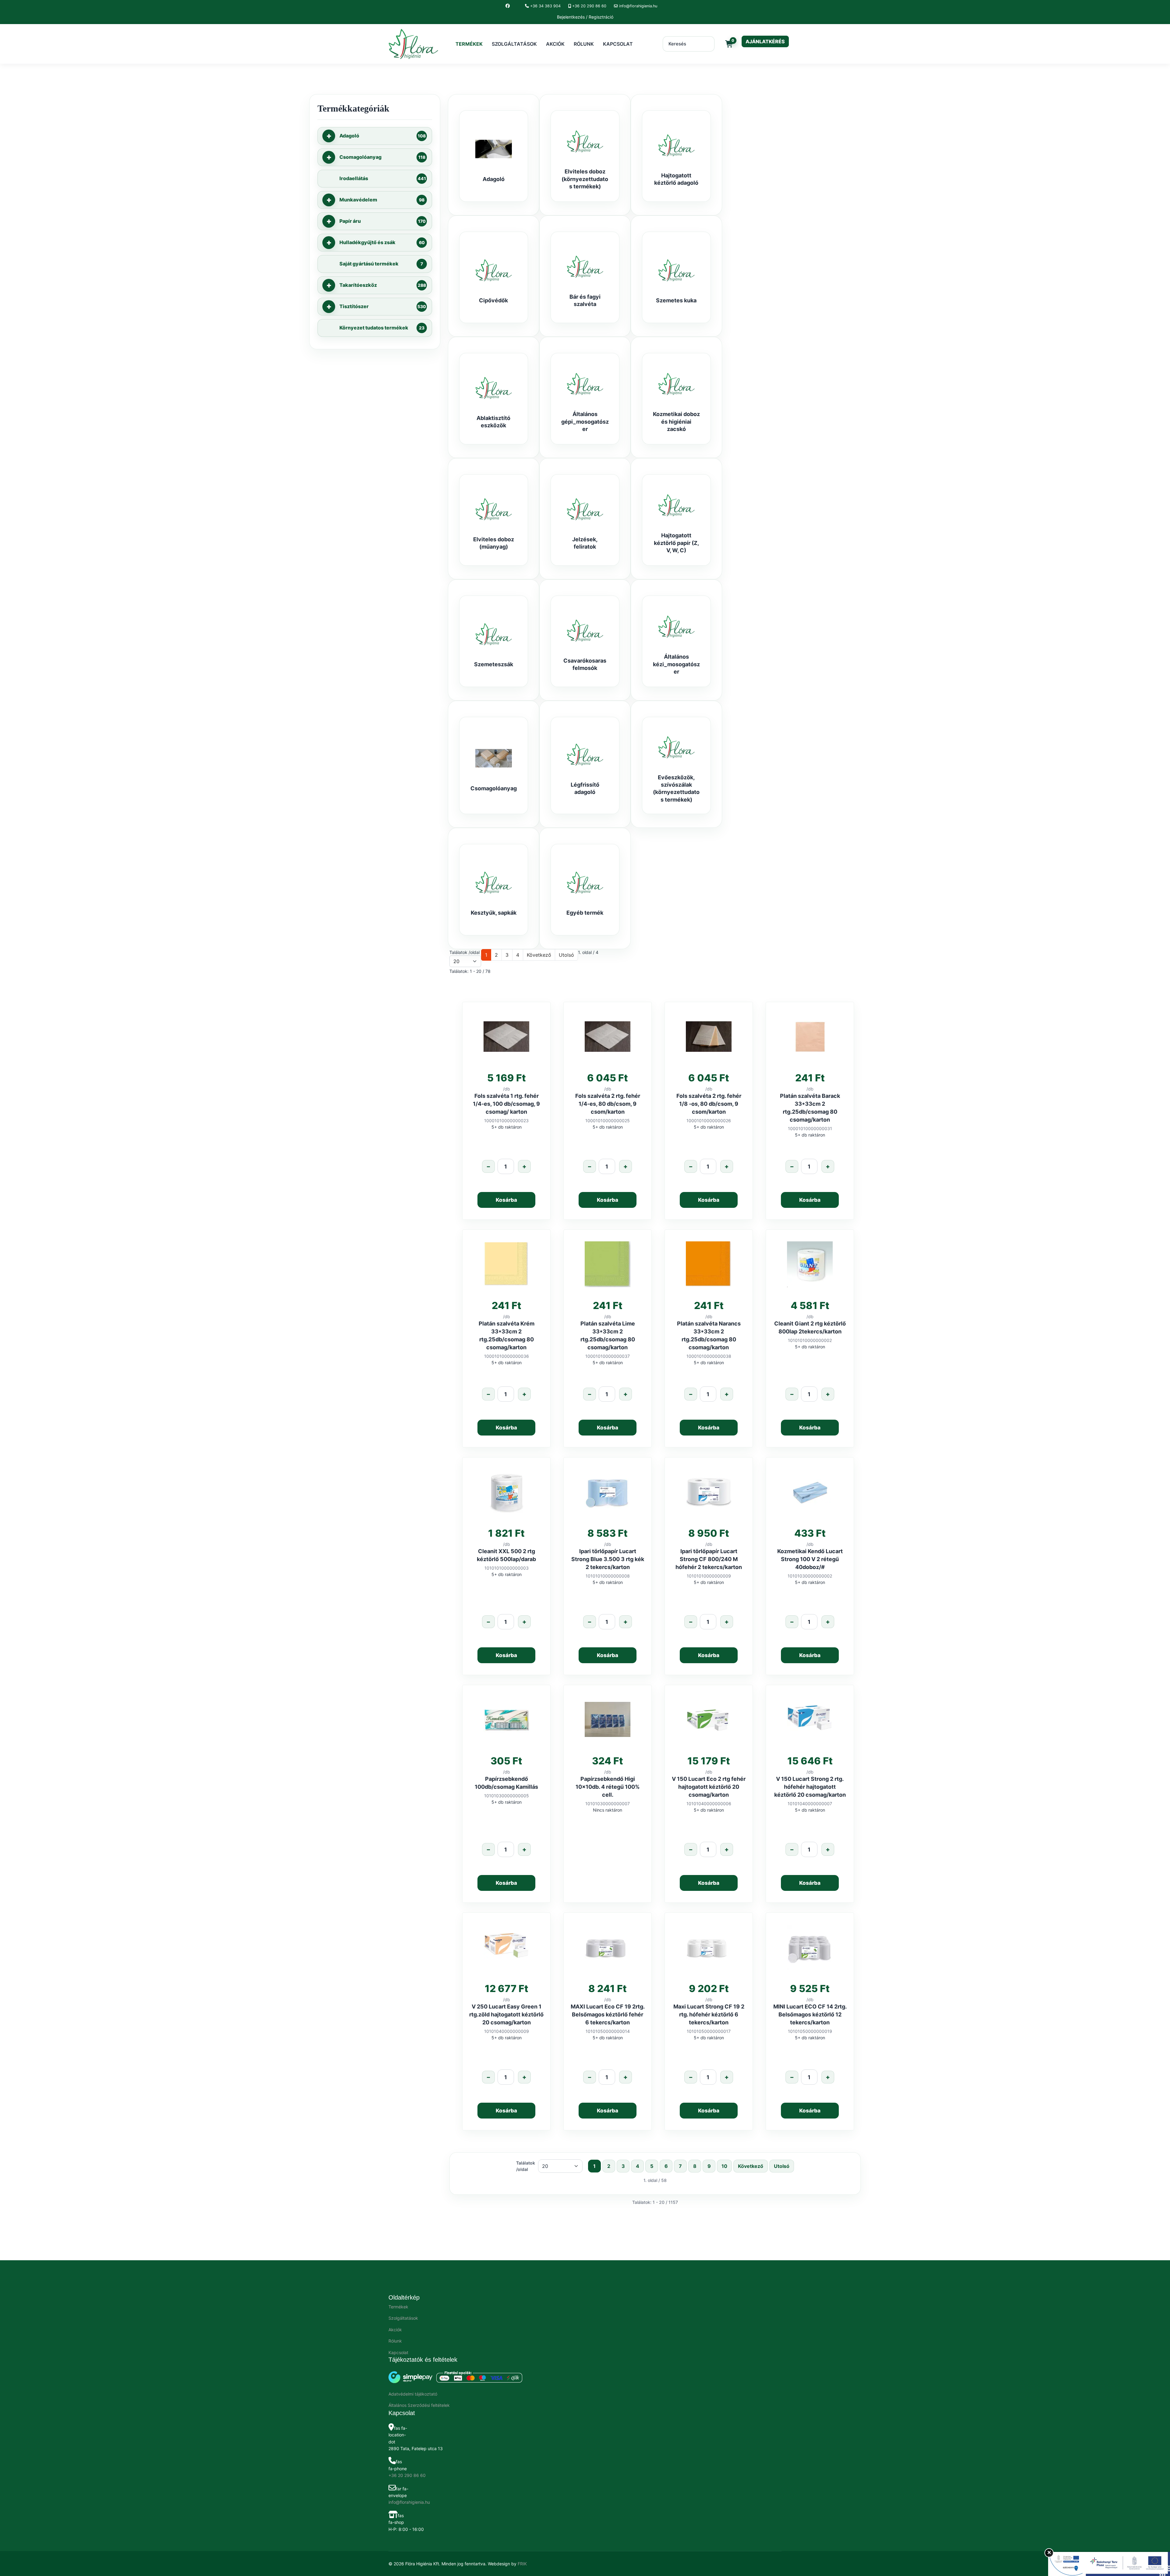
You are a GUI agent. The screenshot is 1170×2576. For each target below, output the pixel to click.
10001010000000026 (709, 1121)
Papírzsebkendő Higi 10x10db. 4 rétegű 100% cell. (608, 1787)
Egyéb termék (585, 913)
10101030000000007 (608, 1804)
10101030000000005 (507, 1796)
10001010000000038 (709, 1356)
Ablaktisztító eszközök (493, 422)
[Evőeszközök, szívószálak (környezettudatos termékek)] (676, 747)
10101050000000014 (608, 2031)
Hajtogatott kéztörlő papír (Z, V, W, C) (676, 543)
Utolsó (566, 955)
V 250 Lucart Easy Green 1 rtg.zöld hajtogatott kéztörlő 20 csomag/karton (506, 2014)
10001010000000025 (608, 1121)
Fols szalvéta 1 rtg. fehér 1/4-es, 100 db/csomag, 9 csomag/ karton (506, 1104)
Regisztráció (601, 17)
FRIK (522, 2564)
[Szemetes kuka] (676, 270)
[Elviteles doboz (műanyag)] (494, 509)
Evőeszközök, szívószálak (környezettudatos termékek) (676, 788)
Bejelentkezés (571, 17)
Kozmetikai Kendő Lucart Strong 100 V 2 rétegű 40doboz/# (810, 1559)
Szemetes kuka (676, 300)
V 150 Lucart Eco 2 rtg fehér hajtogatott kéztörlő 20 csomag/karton (709, 1787)
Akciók (555, 44)
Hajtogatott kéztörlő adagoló (676, 179)
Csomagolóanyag (494, 788)
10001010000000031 (810, 1128)
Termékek (469, 44)
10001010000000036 (507, 1356)
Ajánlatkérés (765, 41)
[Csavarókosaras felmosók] (585, 631)
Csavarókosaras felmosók (585, 664)
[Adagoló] (494, 149)
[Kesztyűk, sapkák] (494, 883)
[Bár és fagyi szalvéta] (585, 267)
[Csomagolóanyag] (494, 758)
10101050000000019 (810, 2031)
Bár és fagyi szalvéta (585, 300)
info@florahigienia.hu (638, 6)
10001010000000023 (506, 1121)
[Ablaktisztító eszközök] (494, 388)
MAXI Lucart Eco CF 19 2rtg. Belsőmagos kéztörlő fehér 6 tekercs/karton (608, 2014)
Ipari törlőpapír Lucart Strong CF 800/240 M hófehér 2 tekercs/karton (709, 1559)
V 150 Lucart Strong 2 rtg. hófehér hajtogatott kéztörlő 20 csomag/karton (810, 1787)
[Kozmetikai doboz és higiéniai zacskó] (676, 384)
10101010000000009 (709, 1576)
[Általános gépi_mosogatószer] (585, 384)
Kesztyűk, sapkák (494, 913)
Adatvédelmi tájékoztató (413, 2394)
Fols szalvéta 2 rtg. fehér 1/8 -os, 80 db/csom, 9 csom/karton (709, 1104)
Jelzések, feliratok (585, 543)
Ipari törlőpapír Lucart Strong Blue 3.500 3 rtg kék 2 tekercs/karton (608, 1559)
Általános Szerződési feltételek (419, 2405)
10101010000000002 (810, 1340)
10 (724, 2166)
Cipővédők (493, 300)
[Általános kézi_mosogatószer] (676, 627)
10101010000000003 (507, 1568)
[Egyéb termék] (585, 883)
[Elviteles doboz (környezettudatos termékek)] (585, 141)
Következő (539, 955)
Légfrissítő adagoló (585, 788)
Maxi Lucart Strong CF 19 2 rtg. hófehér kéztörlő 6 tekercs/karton (709, 2014)
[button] (329, 136)
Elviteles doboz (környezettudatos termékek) (585, 179)
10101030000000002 (810, 1576)
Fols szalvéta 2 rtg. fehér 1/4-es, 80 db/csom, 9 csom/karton (608, 1104)
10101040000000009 (507, 2031)
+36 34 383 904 (545, 6)
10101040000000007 (810, 1804)
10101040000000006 (709, 1804)
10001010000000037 (608, 1356)
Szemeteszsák (494, 664)
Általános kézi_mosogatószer (676, 664)
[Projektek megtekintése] (1109, 2564)
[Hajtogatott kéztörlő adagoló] (676, 145)
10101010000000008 (608, 1576)
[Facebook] (508, 6)
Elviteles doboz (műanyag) (494, 543)
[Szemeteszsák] (494, 634)
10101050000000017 (709, 2031)
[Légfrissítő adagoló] (585, 755)
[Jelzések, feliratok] (585, 509)
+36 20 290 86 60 (589, 6)
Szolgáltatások (514, 44)
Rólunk (584, 44)
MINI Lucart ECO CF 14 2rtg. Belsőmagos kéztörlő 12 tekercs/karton (810, 2014)
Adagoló (494, 179)
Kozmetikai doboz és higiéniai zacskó (676, 422)
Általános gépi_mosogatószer (585, 422)
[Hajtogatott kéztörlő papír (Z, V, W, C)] (676, 505)
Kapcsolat (618, 44)
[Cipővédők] (494, 270)
